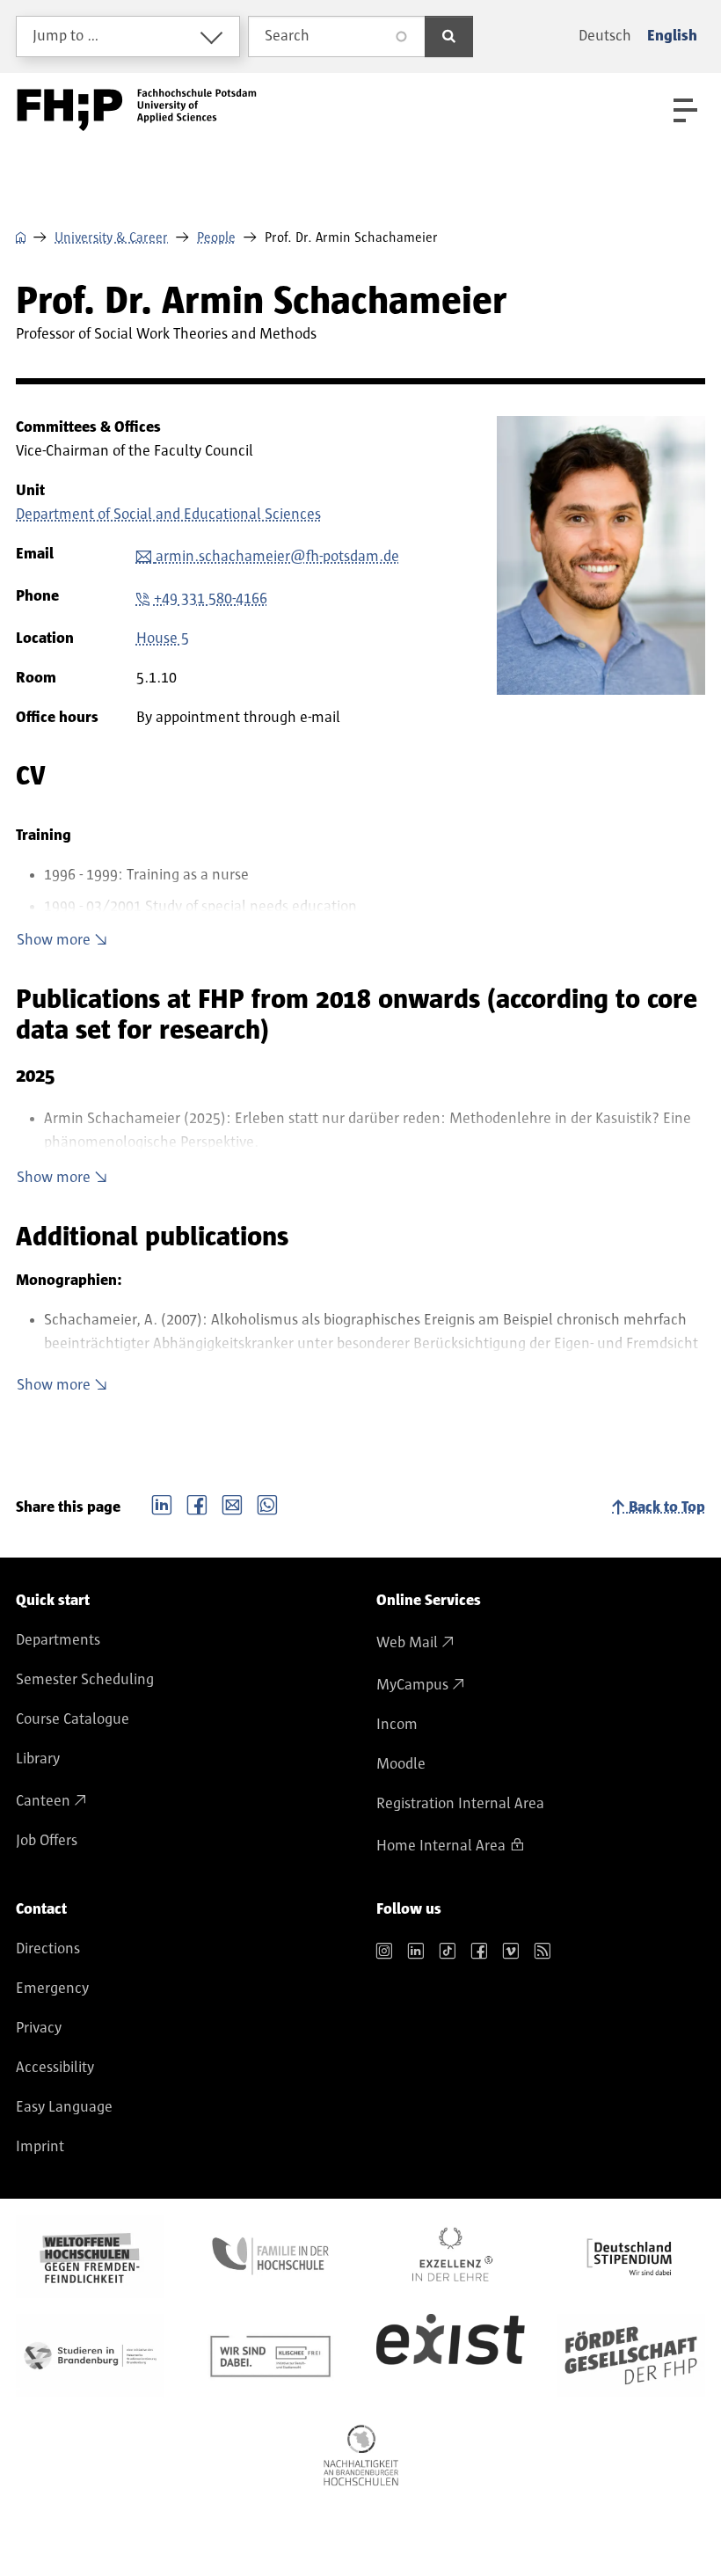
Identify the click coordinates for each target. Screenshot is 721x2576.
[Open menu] (685, 110)
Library (38, 1759)
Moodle (401, 1764)
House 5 (163, 639)
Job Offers (47, 1841)
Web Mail (407, 1643)
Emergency (52, 1989)
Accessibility (55, 2068)
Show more (54, 940)
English (672, 36)
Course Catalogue (73, 1719)
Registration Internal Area (460, 1804)
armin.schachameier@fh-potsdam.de (277, 557)
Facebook (197, 1503)
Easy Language (64, 2107)
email (232, 1503)
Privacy (39, 2028)
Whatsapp (267, 1503)
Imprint (40, 2147)
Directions (48, 1949)
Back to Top (667, 1507)
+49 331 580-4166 (211, 599)
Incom (397, 1725)
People (216, 237)
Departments (58, 1640)
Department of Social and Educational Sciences (168, 514)
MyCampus (412, 1685)
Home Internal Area (441, 1846)
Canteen (43, 1801)
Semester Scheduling (85, 1680)
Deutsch (605, 36)
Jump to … (66, 36)
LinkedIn (162, 1503)
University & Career (111, 237)
